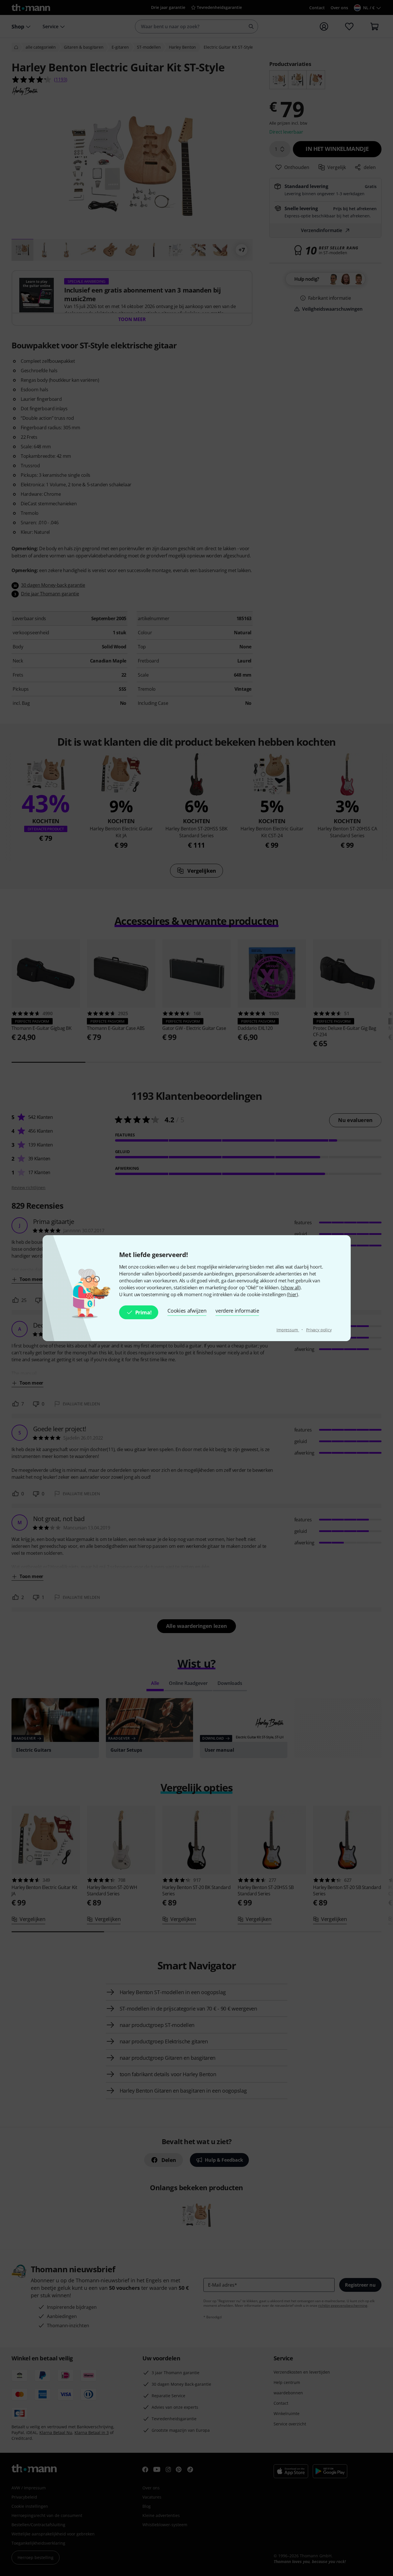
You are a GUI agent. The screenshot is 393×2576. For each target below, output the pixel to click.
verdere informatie (237, 1311)
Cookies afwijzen (187, 1311)
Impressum (288, 1330)
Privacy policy (319, 1330)
